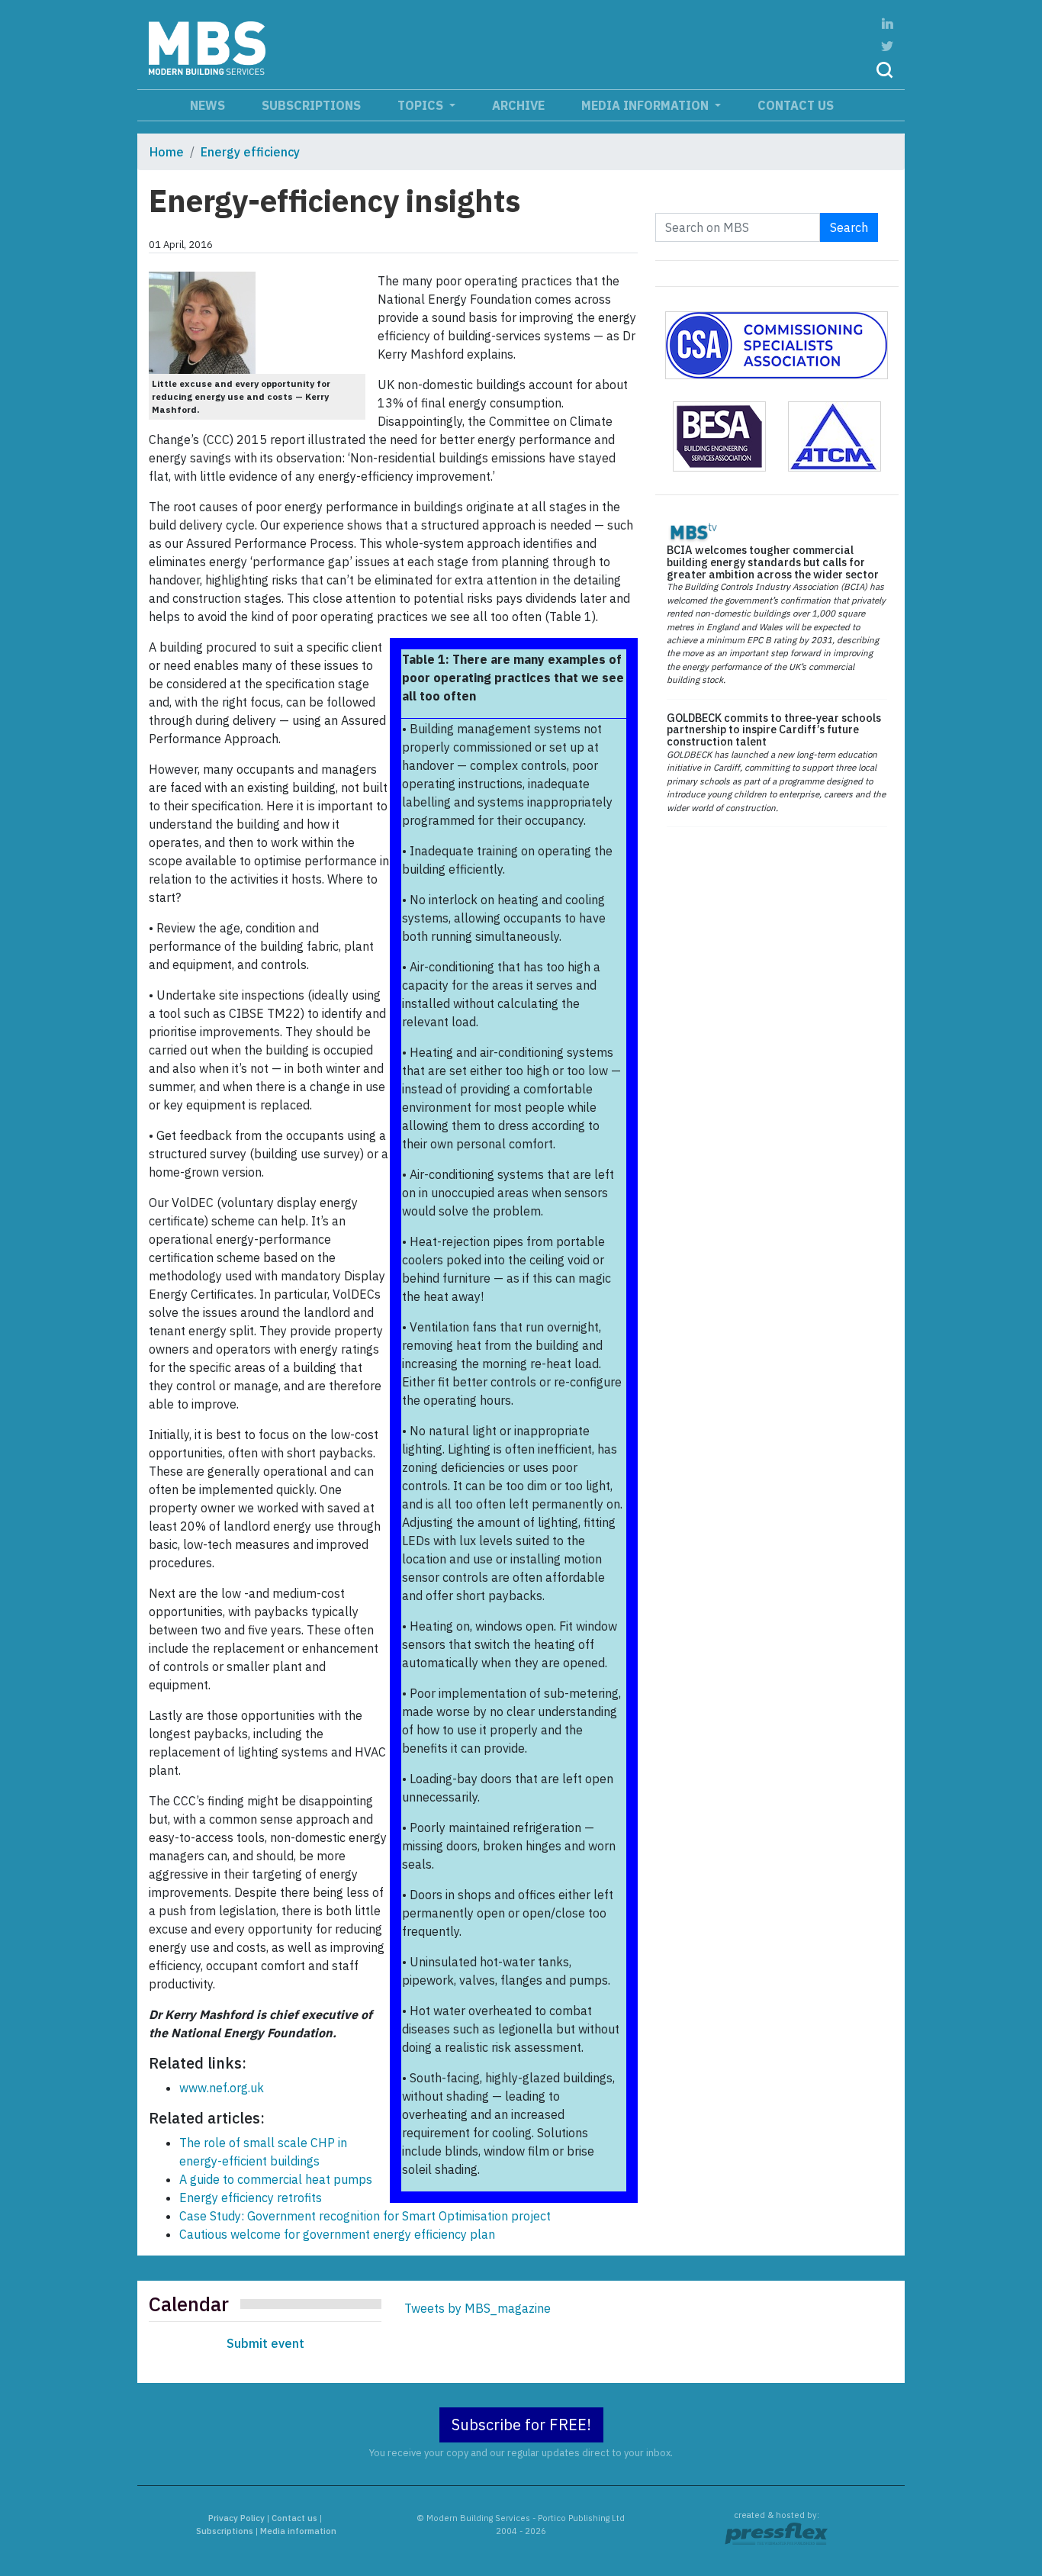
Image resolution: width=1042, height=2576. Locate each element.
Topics (422, 105)
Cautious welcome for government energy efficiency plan (337, 2234)
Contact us (796, 105)
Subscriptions (311, 105)
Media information (646, 105)
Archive (518, 105)
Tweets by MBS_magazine (478, 2308)
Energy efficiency (250, 152)
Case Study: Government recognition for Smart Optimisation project (365, 2216)
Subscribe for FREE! (521, 2425)
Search (849, 227)
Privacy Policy (236, 2518)
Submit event (265, 2343)
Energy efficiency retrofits (251, 2198)
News (207, 105)
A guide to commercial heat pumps (276, 2179)
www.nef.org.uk (222, 2088)
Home (167, 152)
